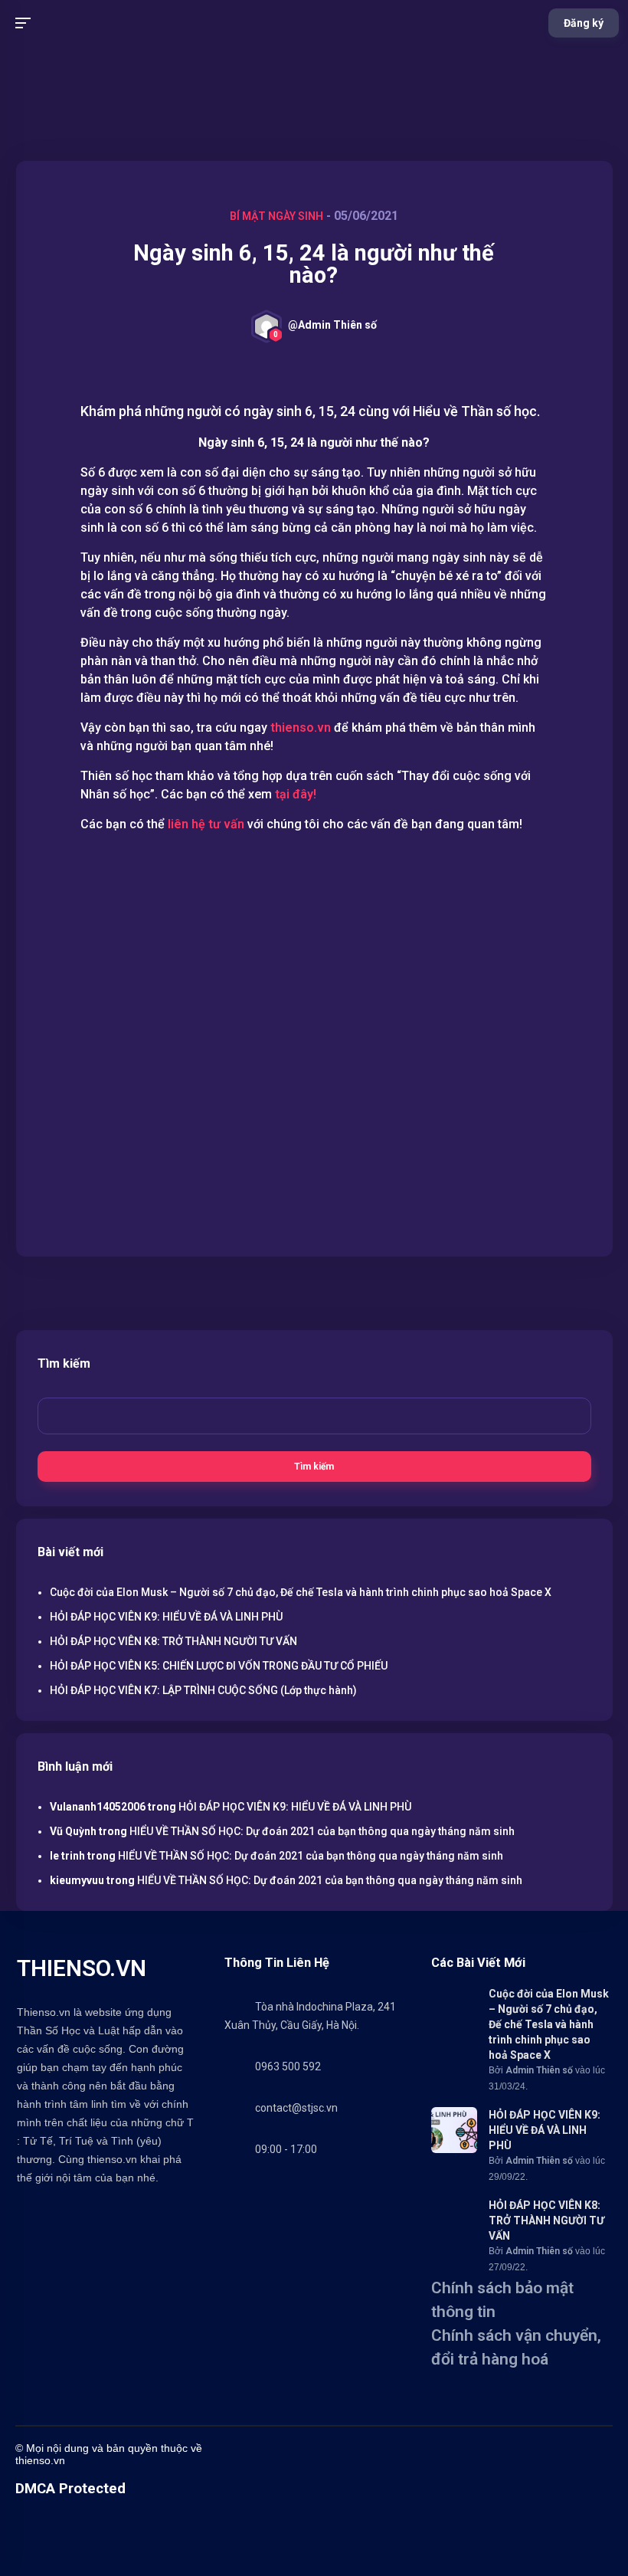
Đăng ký (584, 23)
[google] (463, 2455)
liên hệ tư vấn (206, 824)
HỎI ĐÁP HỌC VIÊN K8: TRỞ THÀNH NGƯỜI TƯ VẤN (173, 1641)
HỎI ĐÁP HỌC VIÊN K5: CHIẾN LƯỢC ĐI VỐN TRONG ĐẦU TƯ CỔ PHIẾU (219, 1666)
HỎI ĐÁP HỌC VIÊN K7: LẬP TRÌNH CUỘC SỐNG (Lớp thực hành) (203, 1690)
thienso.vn (301, 728)
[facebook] (260, 2455)
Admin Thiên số (539, 2070)
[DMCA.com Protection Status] (54, 2569)
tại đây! (297, 794)
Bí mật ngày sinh (276, 216)
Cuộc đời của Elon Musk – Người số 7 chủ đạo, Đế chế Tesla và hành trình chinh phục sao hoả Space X (301, 1592)
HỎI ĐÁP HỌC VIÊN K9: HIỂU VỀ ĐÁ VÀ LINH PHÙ (166, 1617)
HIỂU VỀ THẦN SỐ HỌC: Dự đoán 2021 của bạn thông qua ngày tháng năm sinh (322, 1831)
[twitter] (290, 2455)
